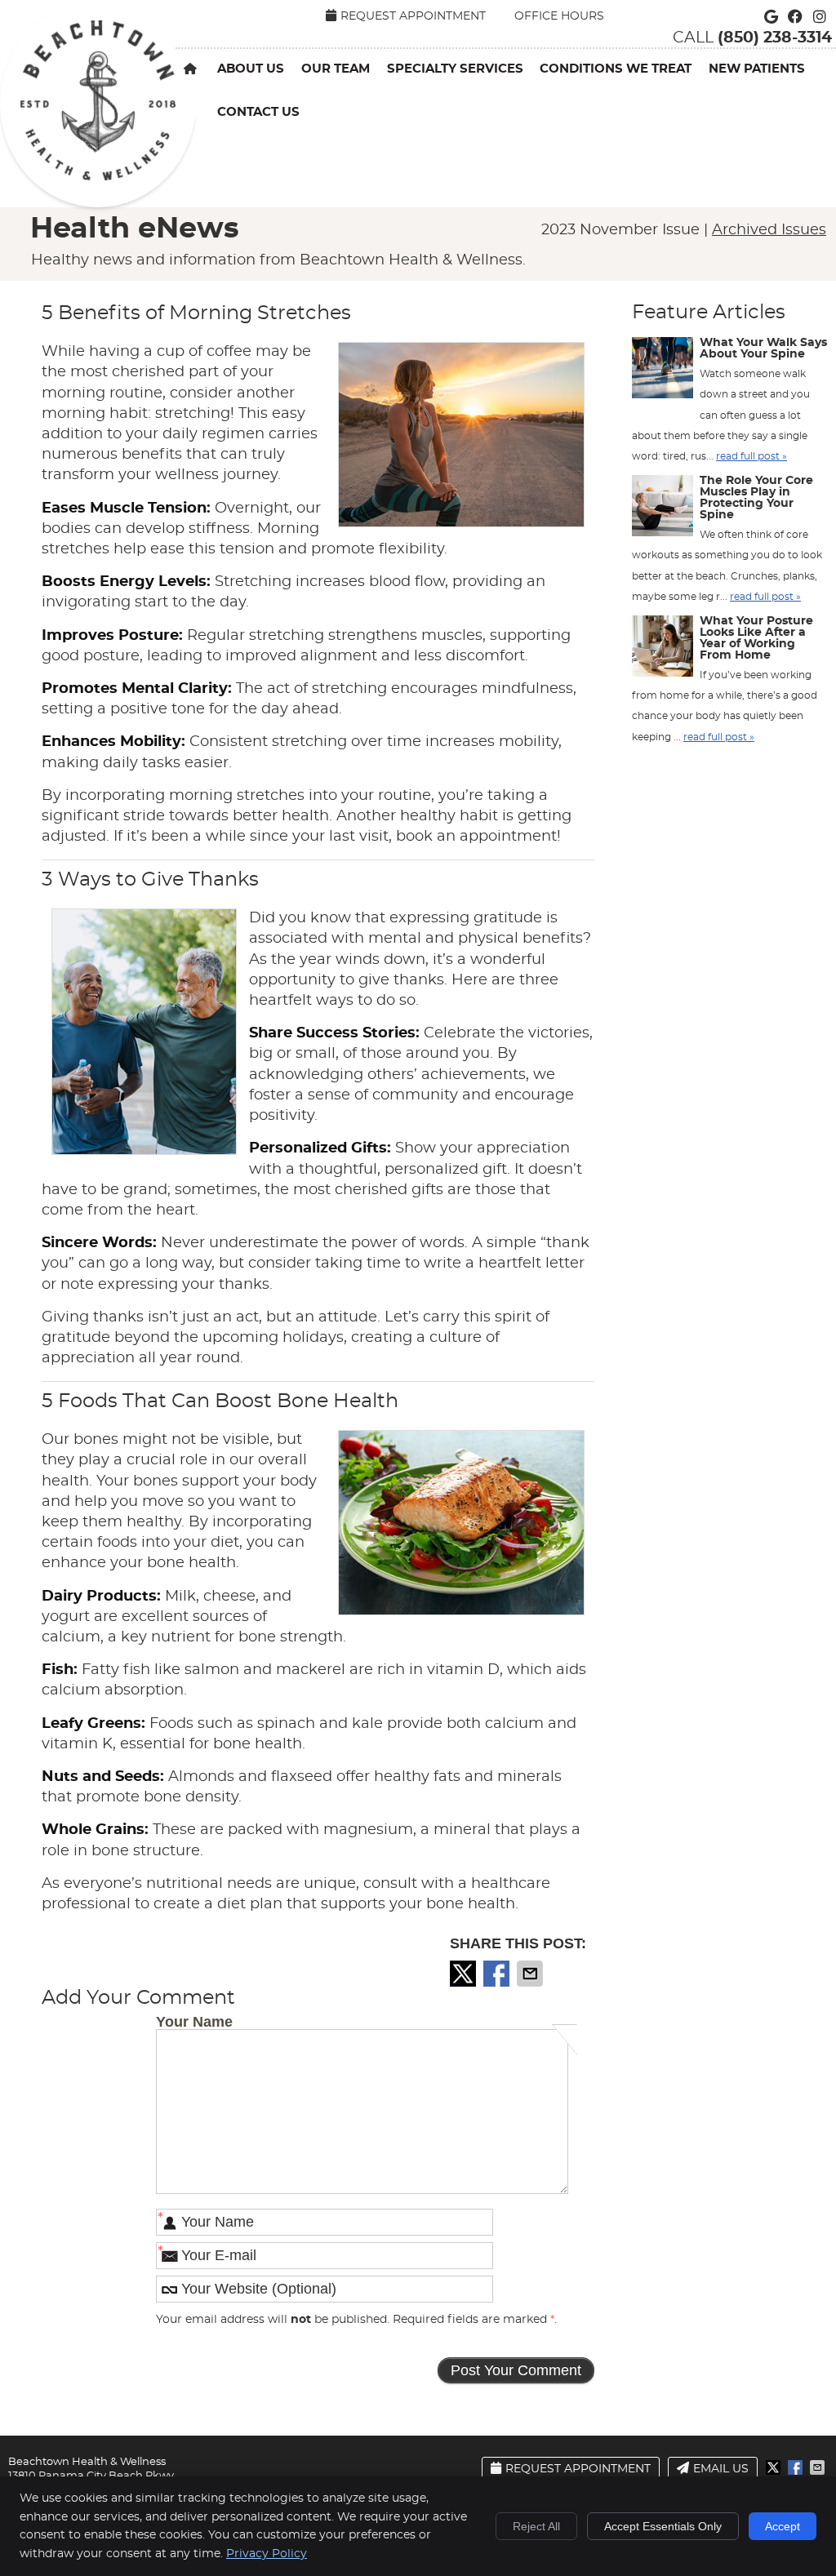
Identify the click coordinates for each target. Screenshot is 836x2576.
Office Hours (559, 16)
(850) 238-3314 (775, 38)
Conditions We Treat (616, 69)
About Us (251, 69)
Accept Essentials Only (663, 2526)
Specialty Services (455, 69)
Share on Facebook (498, 1974)
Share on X (465, 1974)
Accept (783, 2526)
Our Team (336, 69)
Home (196, 93)
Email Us (721, 2469)
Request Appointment (413, 16)
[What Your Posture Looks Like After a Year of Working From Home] (663, 650)
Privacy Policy (267, 2554)
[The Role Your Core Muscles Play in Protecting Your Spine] (663, 509)
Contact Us (258, 112)
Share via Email (531, 1974)
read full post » (752, 456)
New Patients (757, 69)
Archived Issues (769, 230)
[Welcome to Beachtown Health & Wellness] (98, 176)
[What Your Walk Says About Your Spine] (663, 371)
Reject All (536, 2526)
